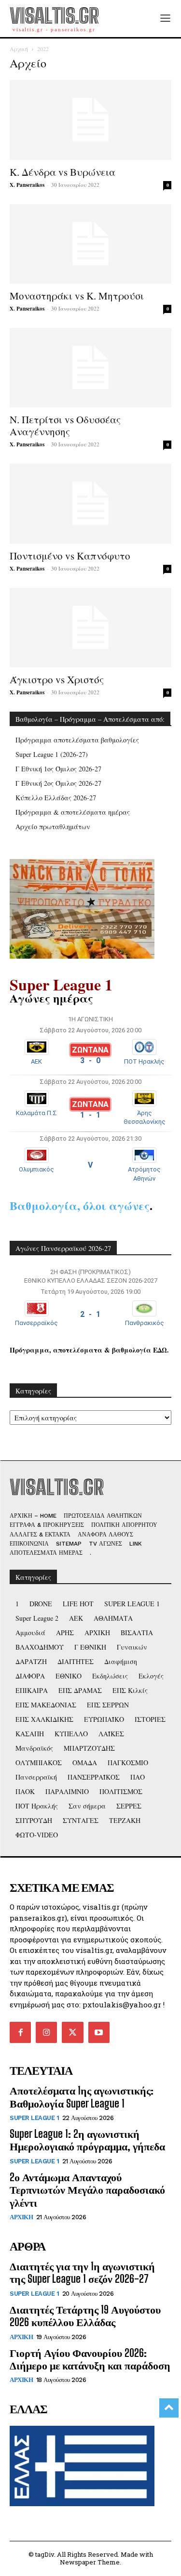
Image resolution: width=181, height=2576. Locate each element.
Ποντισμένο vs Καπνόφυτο (70, 556)
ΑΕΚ (36, 1061)
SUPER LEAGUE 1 (34, 2118)
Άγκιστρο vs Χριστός (57, 679)
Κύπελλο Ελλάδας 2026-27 (56, 798)
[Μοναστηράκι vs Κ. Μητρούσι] (90, 244)
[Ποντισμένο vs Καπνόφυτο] (90, 503)
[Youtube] (99, 2032)
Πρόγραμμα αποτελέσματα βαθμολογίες (77, 740)
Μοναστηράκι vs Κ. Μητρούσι (77, 296)
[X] (72, 2032)
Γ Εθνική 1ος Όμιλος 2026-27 (58, 769)
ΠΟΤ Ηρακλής (144, 1061)
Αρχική (19, 49)
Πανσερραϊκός (36, 1323)
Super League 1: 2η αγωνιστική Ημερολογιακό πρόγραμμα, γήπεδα (87, 2140)
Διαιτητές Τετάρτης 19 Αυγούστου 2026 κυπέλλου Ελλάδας (85, 2316)
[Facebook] (20, 2032)
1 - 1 (90, 1115)
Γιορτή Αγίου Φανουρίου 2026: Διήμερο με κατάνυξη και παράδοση (90, 2359)
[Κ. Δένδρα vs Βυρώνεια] (90, 120)
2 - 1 (90, 1314)
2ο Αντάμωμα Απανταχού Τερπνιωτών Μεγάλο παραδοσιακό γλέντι (87, 2190)
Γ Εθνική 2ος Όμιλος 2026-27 (58, 783)
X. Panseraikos (27, 185)
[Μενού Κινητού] (165, 19)
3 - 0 (90, 1060)
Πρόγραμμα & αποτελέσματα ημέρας (73, 812)
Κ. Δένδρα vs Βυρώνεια (63, 172)
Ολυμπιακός (36, 1169)
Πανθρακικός (145, 1323)
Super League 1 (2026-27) (52, 754)
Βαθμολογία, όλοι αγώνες (80, 1205)
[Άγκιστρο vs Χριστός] (90, 628)
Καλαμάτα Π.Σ (36, 1113)
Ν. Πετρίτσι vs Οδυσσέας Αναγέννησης (65, 425)
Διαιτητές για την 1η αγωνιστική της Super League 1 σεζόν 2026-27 (82, 2272)
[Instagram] (46, 2032)
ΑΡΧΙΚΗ (21, 2217)
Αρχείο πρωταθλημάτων (53, 826)
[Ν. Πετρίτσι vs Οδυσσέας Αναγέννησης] (90, 368)
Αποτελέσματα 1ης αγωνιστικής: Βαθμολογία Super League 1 (82, 2097)
